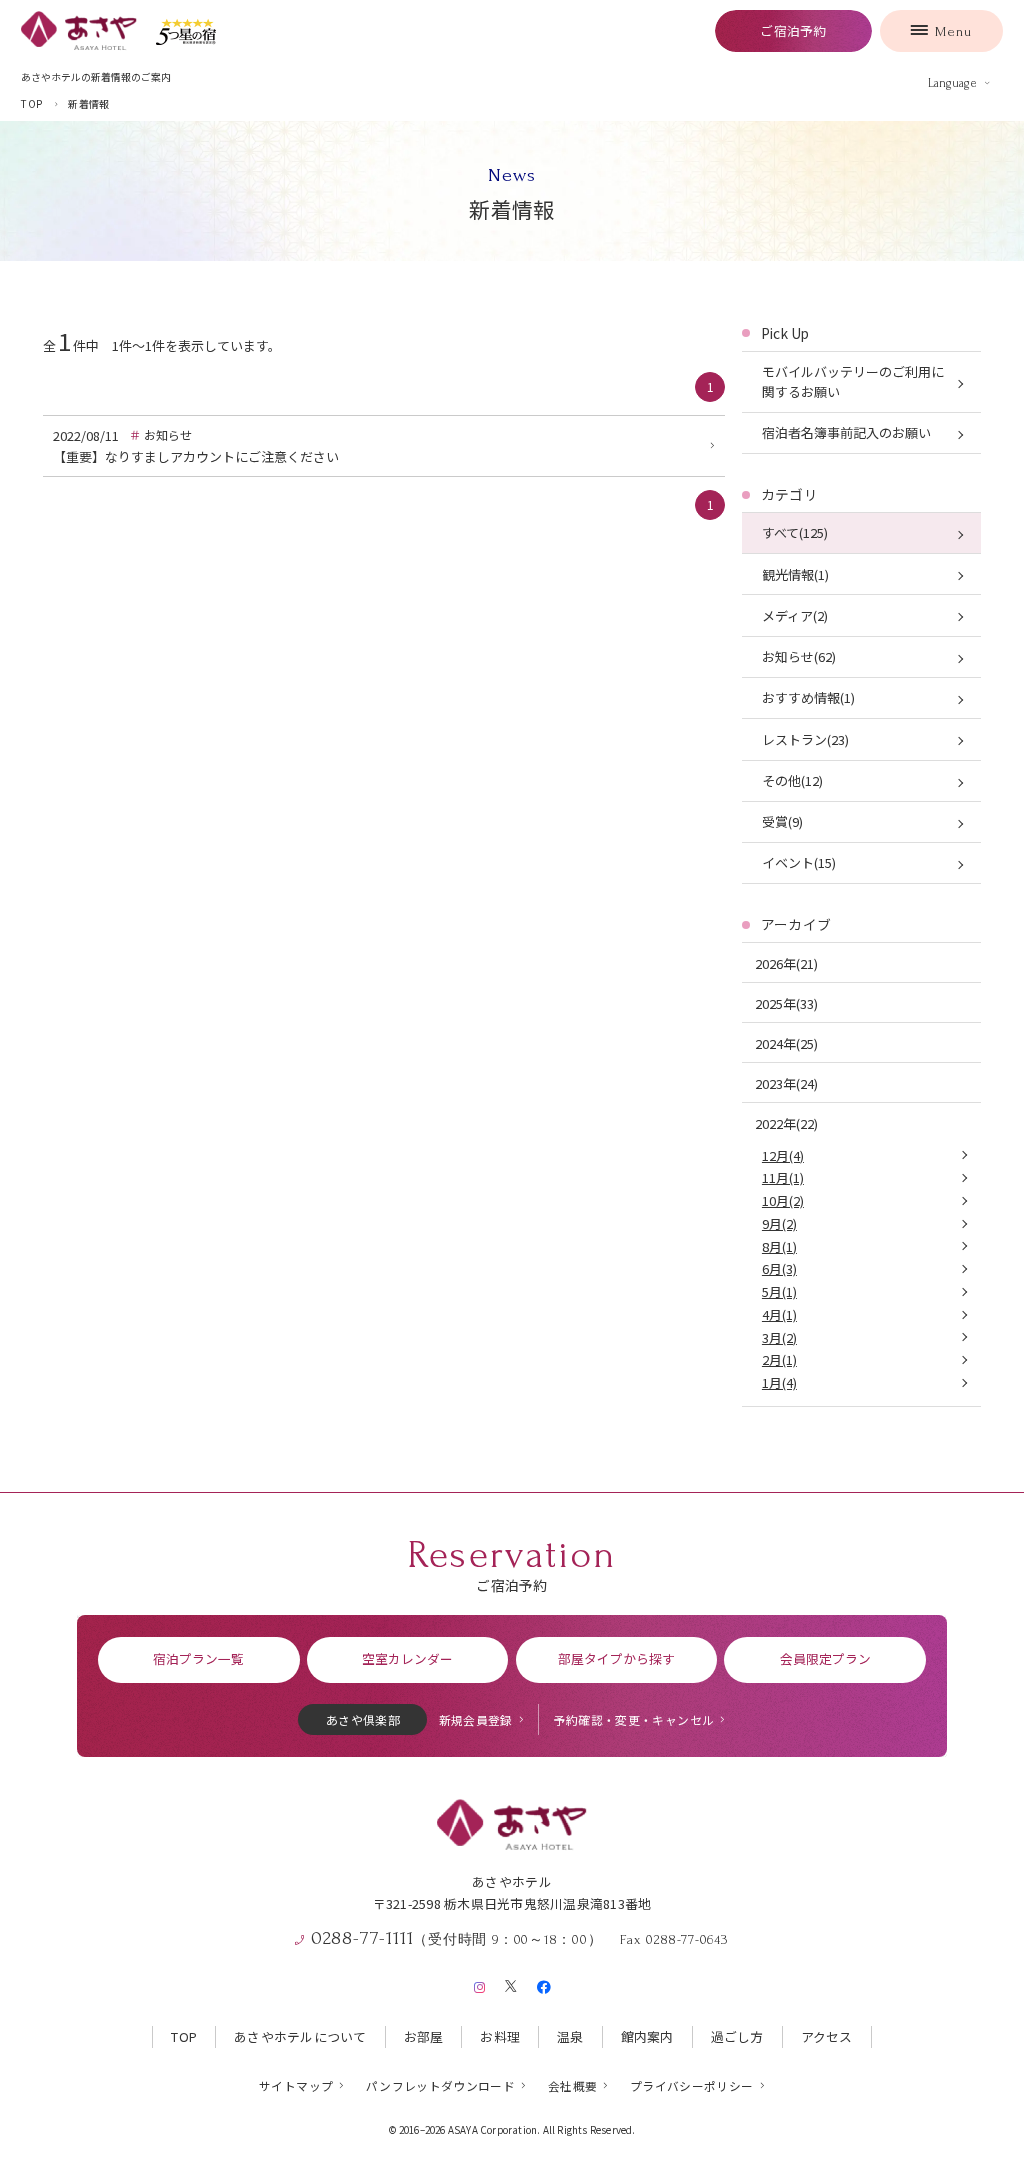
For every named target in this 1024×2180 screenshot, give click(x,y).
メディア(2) (795, 615)
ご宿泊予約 (793, 30)
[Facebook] (543, 1983)
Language (952, 83)
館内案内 (647, 2036)
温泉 (570, 2036)
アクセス (827, 2036)
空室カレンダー (407, 1658)
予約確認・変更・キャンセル (634, 1719)
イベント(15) (799, 862)
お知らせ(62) (799, 656)
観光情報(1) (795, 574)
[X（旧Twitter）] (511, 1983)
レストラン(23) (805, 739)
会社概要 (572, 2085)
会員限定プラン (825, 1658)
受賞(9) (782, 821)
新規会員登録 (476, 1719)
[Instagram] (479, 1983)
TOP (184, 2036)
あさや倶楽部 (363, 1719)
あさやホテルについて (300, 2036)
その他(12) (792, 780)
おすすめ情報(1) (808, 697)
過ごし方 (737, 2036)
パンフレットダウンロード (440, 2085)
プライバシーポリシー (692, 2085)
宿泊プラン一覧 (198, 1658)
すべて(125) (795, 532)
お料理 (500, 2036)
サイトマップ (296, 2085)
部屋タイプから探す (616, 1658)
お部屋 (424, 2036)
